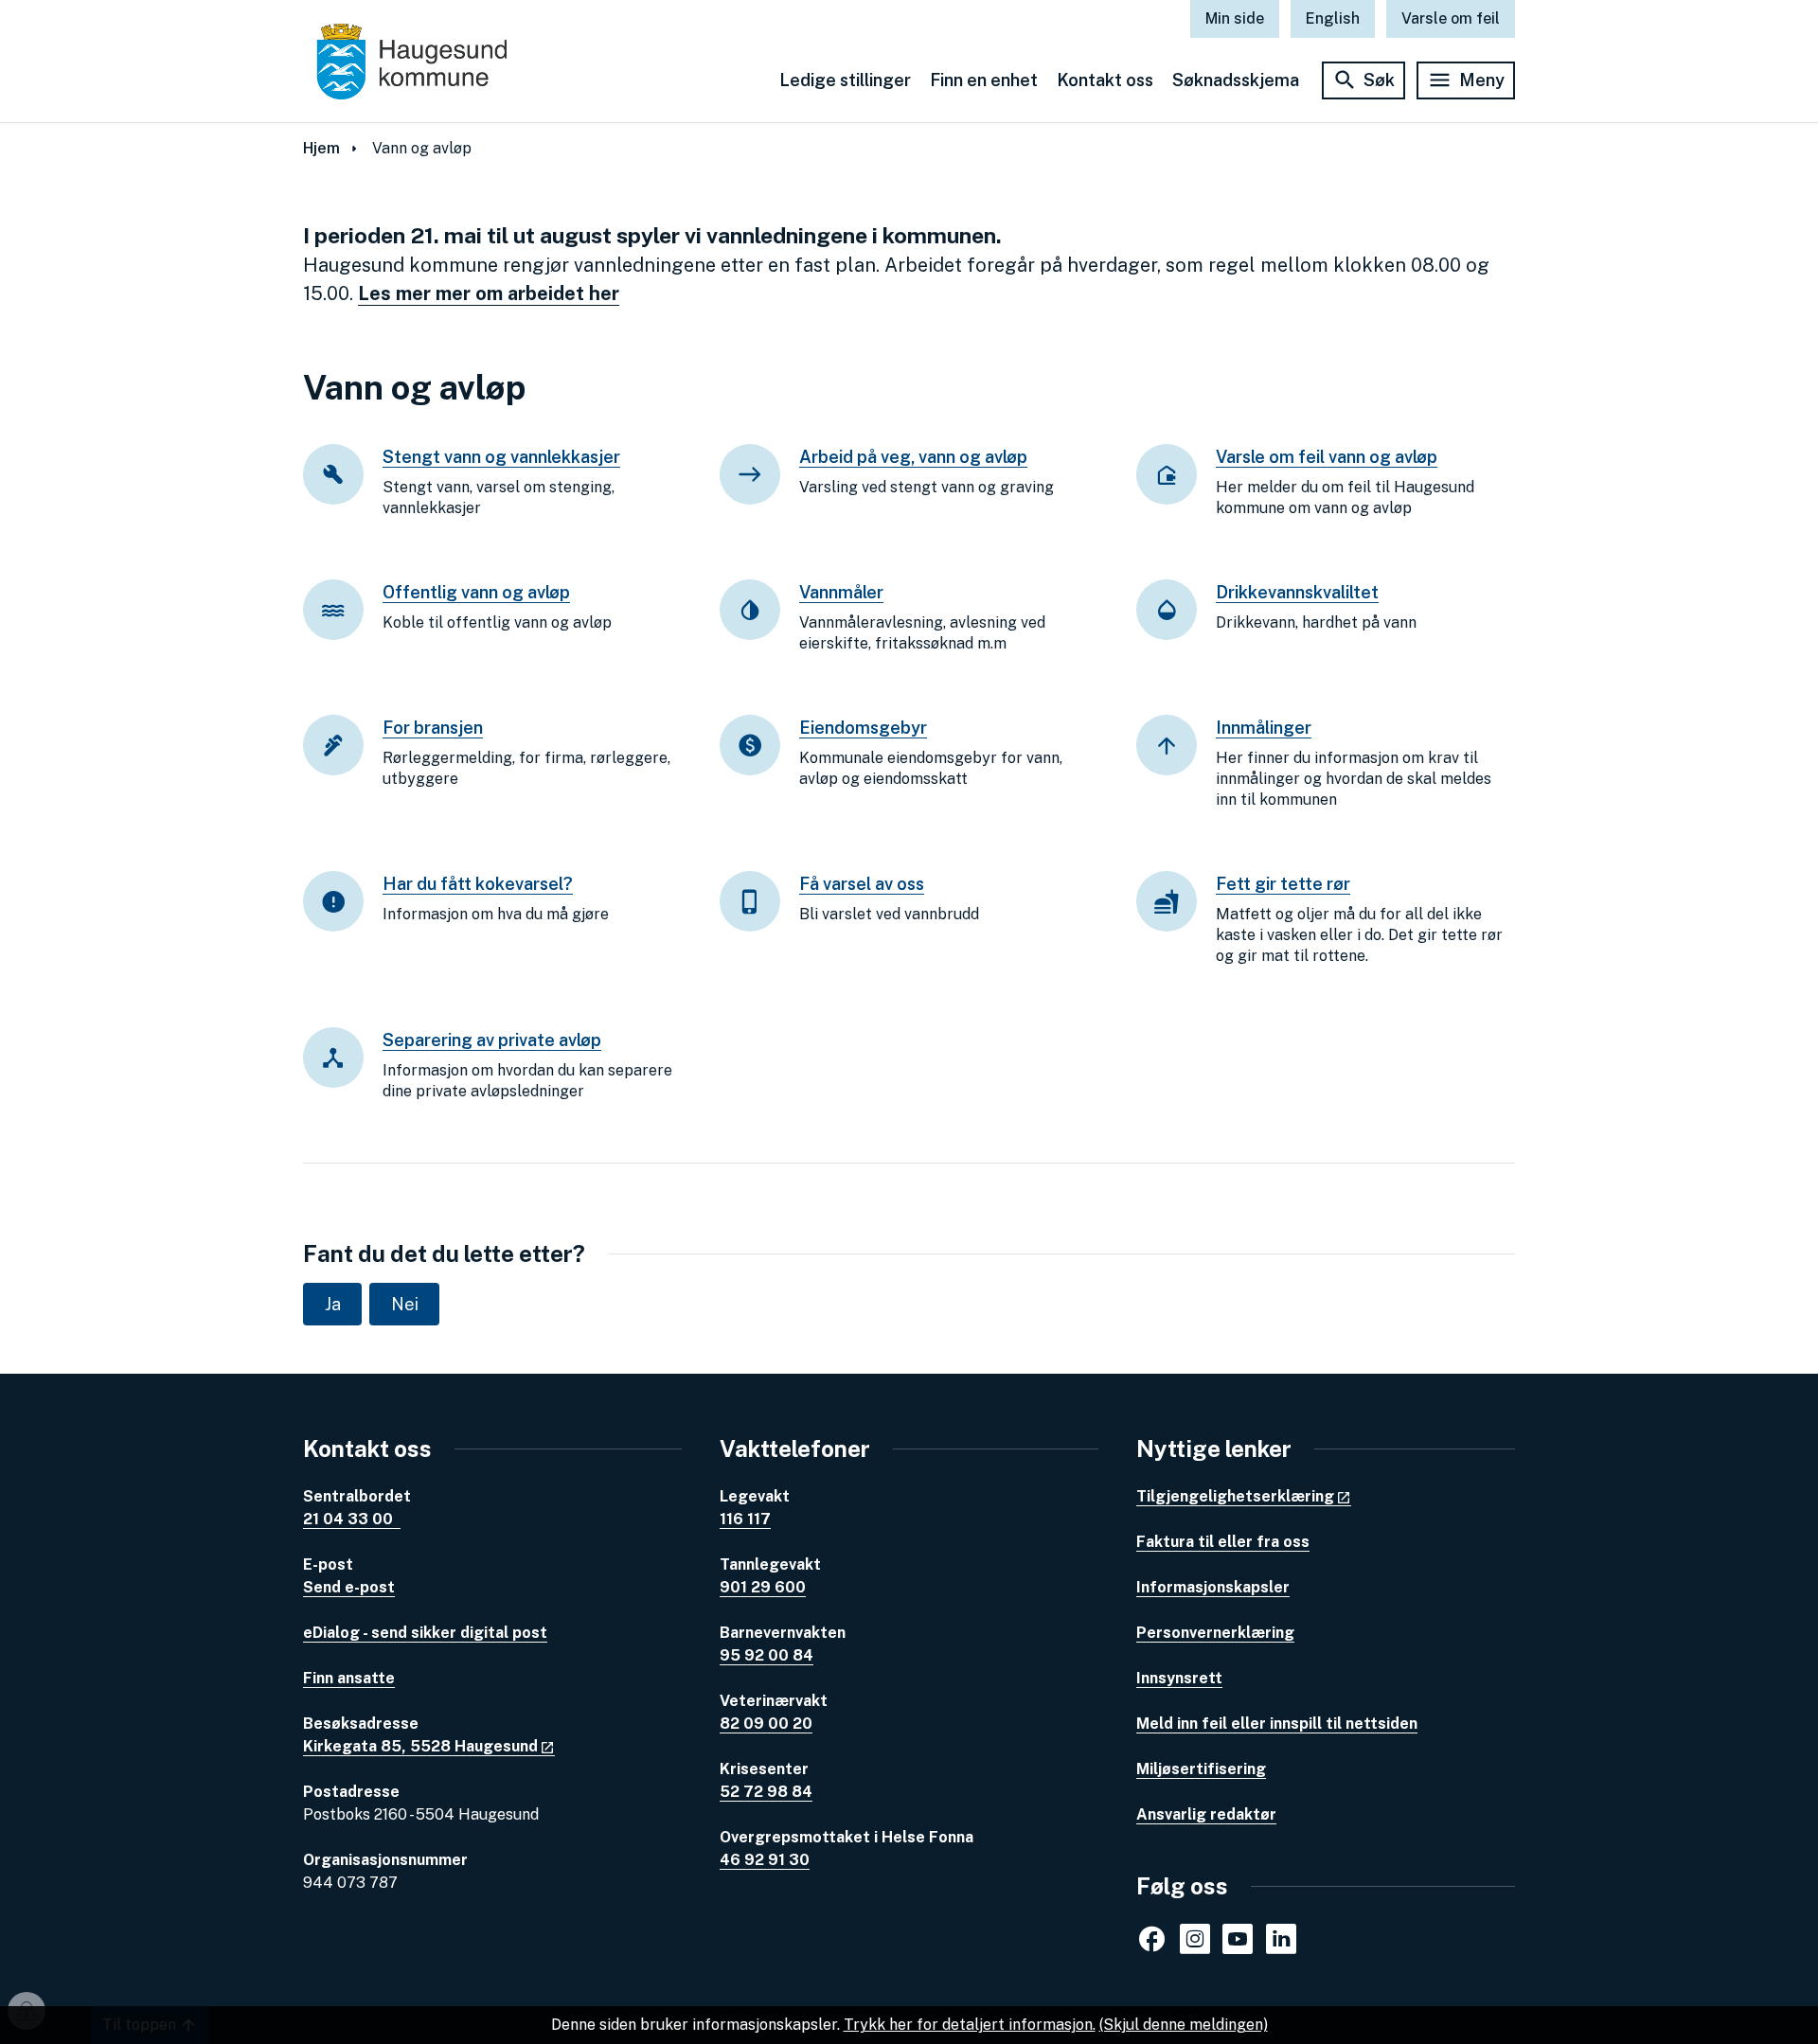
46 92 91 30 (765, 1860)
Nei (405, 1304)
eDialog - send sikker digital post (425, 1633)
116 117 (745, 1519)
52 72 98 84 (766, 1792)
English (1333, 18)
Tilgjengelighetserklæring (1235, 1496)
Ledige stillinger (845, 80)
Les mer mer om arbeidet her (489, 293)
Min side (1235, 18)
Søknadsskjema (1236, 80)
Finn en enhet (984, 80)
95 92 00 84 (766, 1655)
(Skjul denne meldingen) (1184, 2025)
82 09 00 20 (766, 1724)
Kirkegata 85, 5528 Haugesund (420, 1746)
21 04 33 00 (352, 1519)
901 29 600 (763, 1587)
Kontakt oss (1105, 80)
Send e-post (349, 1587)
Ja (333, 1304)
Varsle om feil (1451, 18)
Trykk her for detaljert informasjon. (970, 2025)
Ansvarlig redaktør (1206, 1814)
